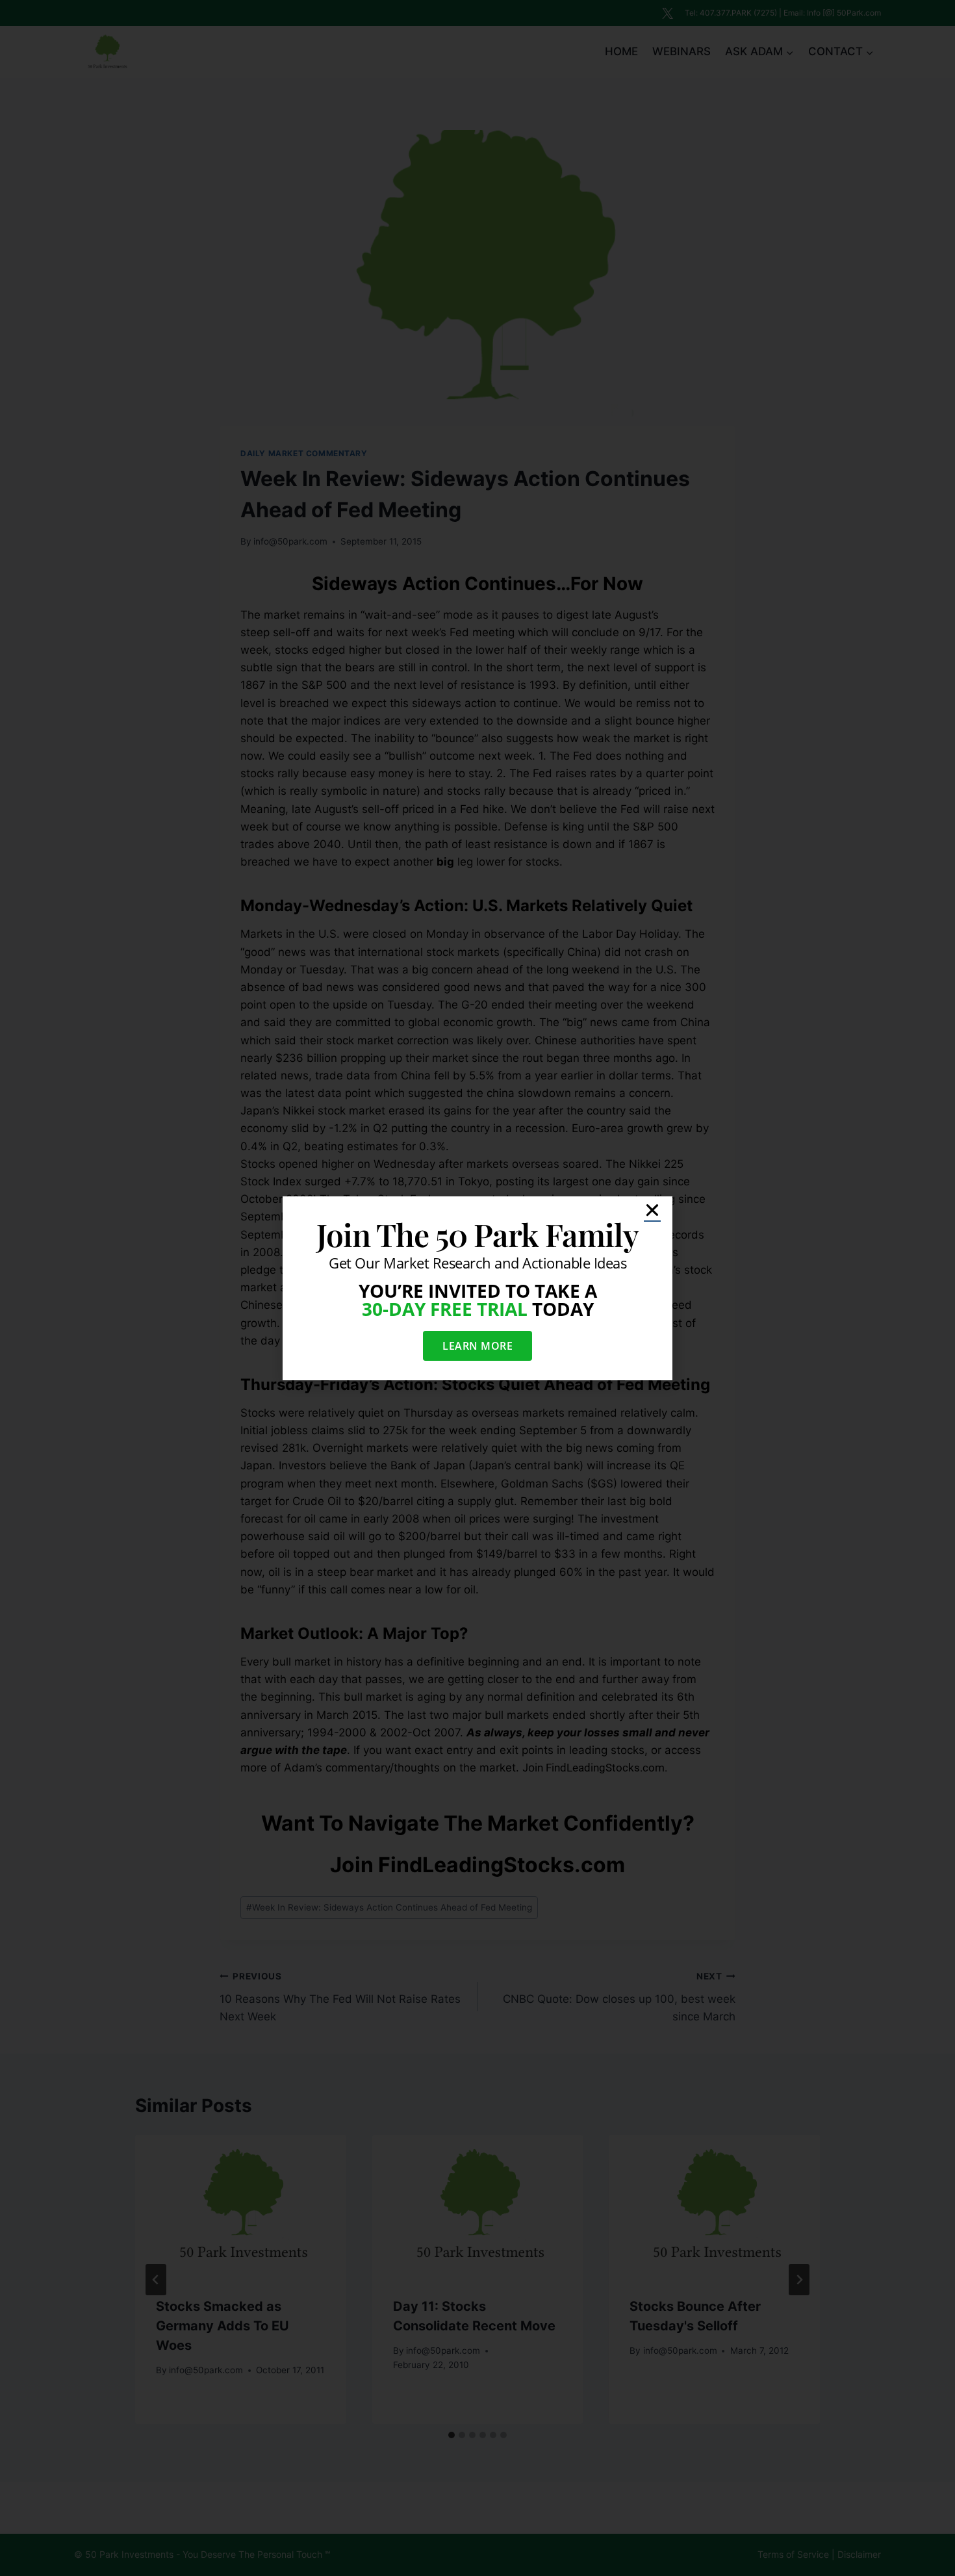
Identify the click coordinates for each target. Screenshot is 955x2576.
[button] (652, 1210)
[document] (478, 1288)
